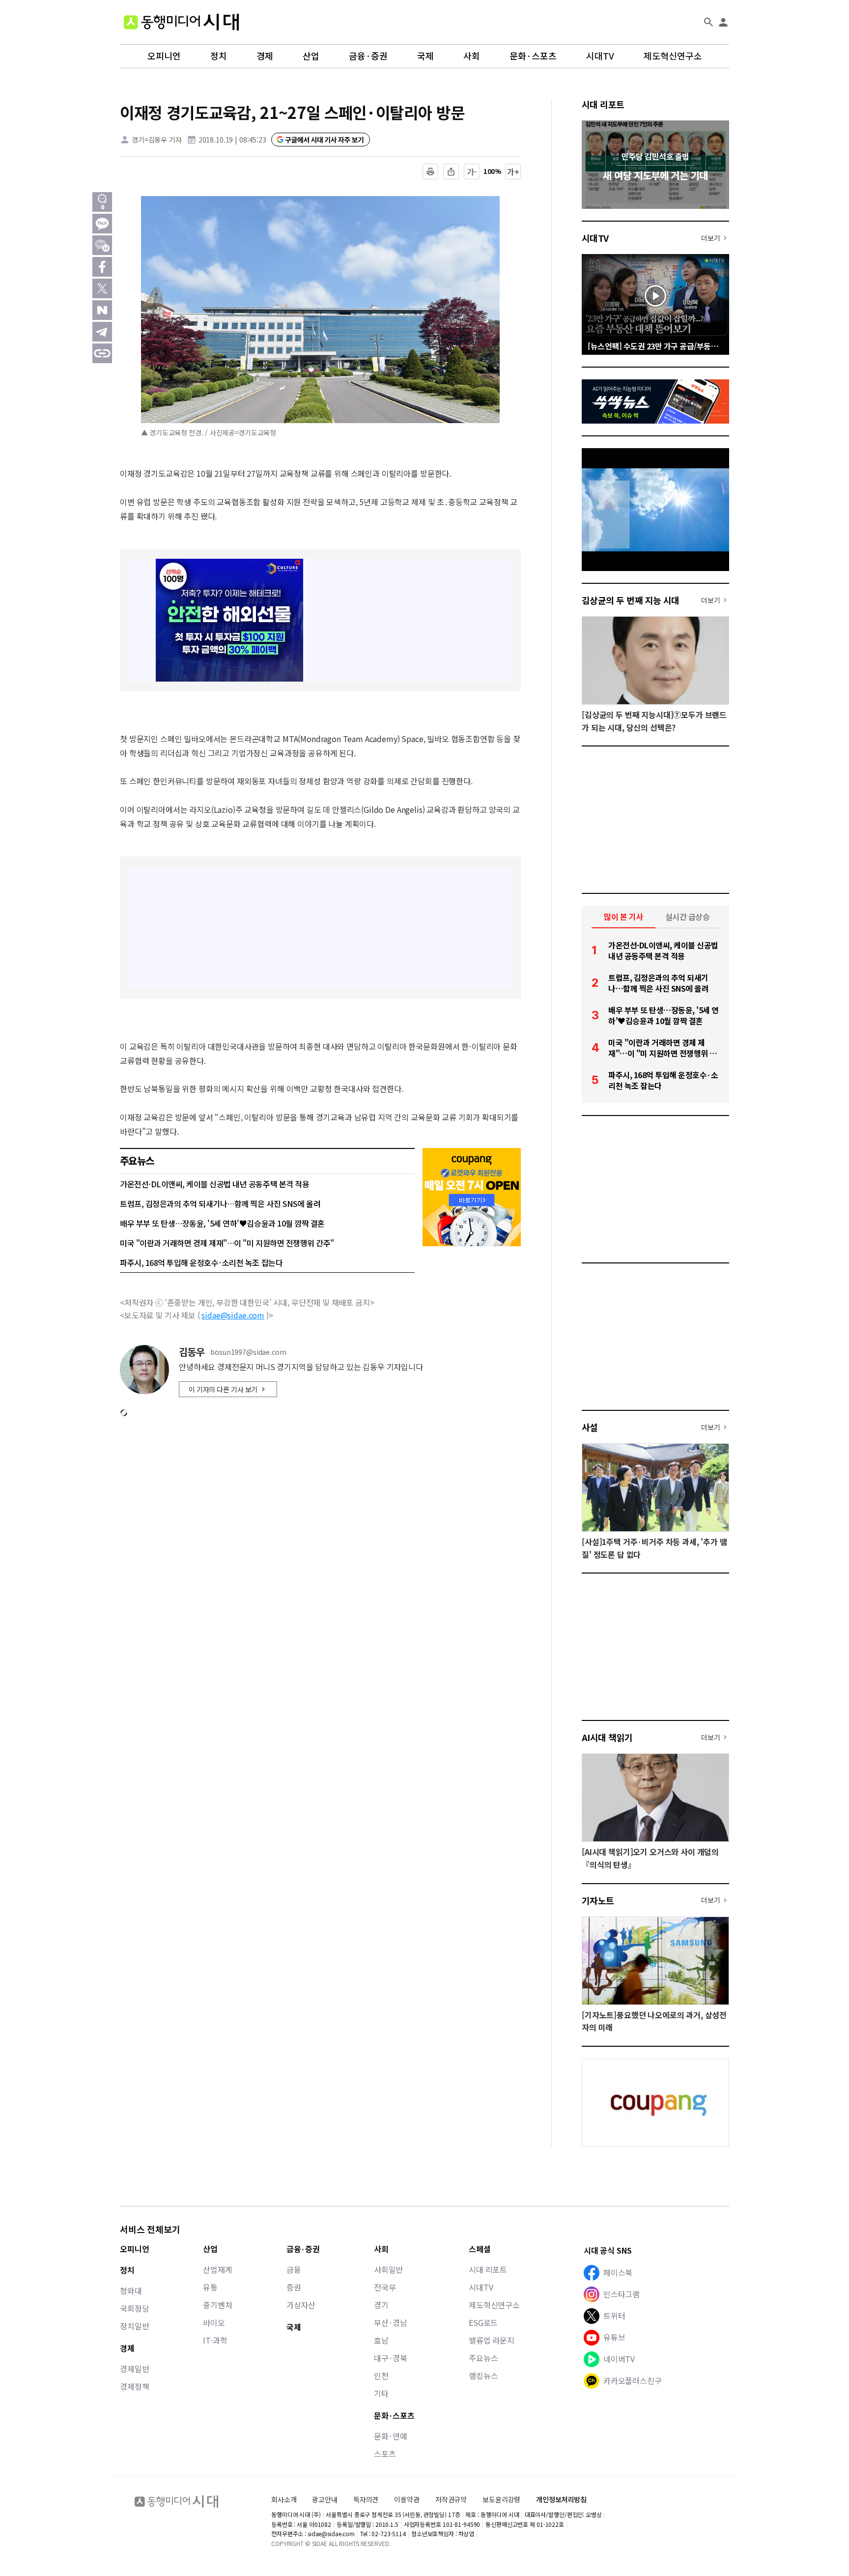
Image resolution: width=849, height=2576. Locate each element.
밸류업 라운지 (492, 2340)
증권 (294, 2287)
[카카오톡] (102, 224)
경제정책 (134, 2386)
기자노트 (598, 1900)
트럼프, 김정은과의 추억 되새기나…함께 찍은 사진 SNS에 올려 (220, 1203)
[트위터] (102, 288)
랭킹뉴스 (483, 2376)
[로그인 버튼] (723, 22)
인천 (381, 2376)
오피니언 (164, 56)
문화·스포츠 (533, 56)
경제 (265, 56)
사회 (472, 56)
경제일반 (134, 2369)
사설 (590, 1427)
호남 (381, 2340)
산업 (311, 56)
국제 (425, 56)
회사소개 (284, 2499)
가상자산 (301, 2305)
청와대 (131, 2290)
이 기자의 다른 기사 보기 (223, 1389)
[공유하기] (451, 172)
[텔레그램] (102, 332)
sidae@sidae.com (233, 1315)
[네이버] (102, 310)
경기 (381, 2305)
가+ (513, 172)
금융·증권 (368, 56)
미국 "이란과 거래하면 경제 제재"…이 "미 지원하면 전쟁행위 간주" (227, 1243)
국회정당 (134, 2308)
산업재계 (217, 2269)
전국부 (385, 2287)
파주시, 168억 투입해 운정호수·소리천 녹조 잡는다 (201, 1262)
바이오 (214, 2322)
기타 (381, 2393)
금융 (294, 2269)
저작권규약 (451, 2500)
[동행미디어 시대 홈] (181, 22)
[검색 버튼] (708, 22)
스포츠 (385, 2454)
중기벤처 (217, 2305)
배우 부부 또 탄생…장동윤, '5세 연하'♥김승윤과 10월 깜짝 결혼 (222, 1223)
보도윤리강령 (501, 2499)
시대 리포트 (603, 104)
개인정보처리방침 (561, 2500)
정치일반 (134, 2326)
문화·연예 (391, 2436)
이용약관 (407, 2500)
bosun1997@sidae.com (248, 1352)
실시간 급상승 (688, 916)
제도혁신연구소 (673, 56)
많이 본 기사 (623, 916)
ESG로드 (483, 2322)
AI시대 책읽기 (607, 1737)
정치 (219, 56)
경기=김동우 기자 (157, 140)
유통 (210, 2287)
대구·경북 (391, 2358)
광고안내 (325, 2499)
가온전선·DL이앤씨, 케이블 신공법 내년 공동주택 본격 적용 (214, 1184)
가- (472, 172)
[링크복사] (102, 353)
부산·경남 (391, 2322)
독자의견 (366, 2499)
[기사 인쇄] (430, 172)
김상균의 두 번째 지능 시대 (631, 600)
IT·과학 (215, 2340)
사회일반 (388, 2269)
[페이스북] (102, 267)
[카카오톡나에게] (102, 245)
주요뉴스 (483, 2358)
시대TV (600, 56)
